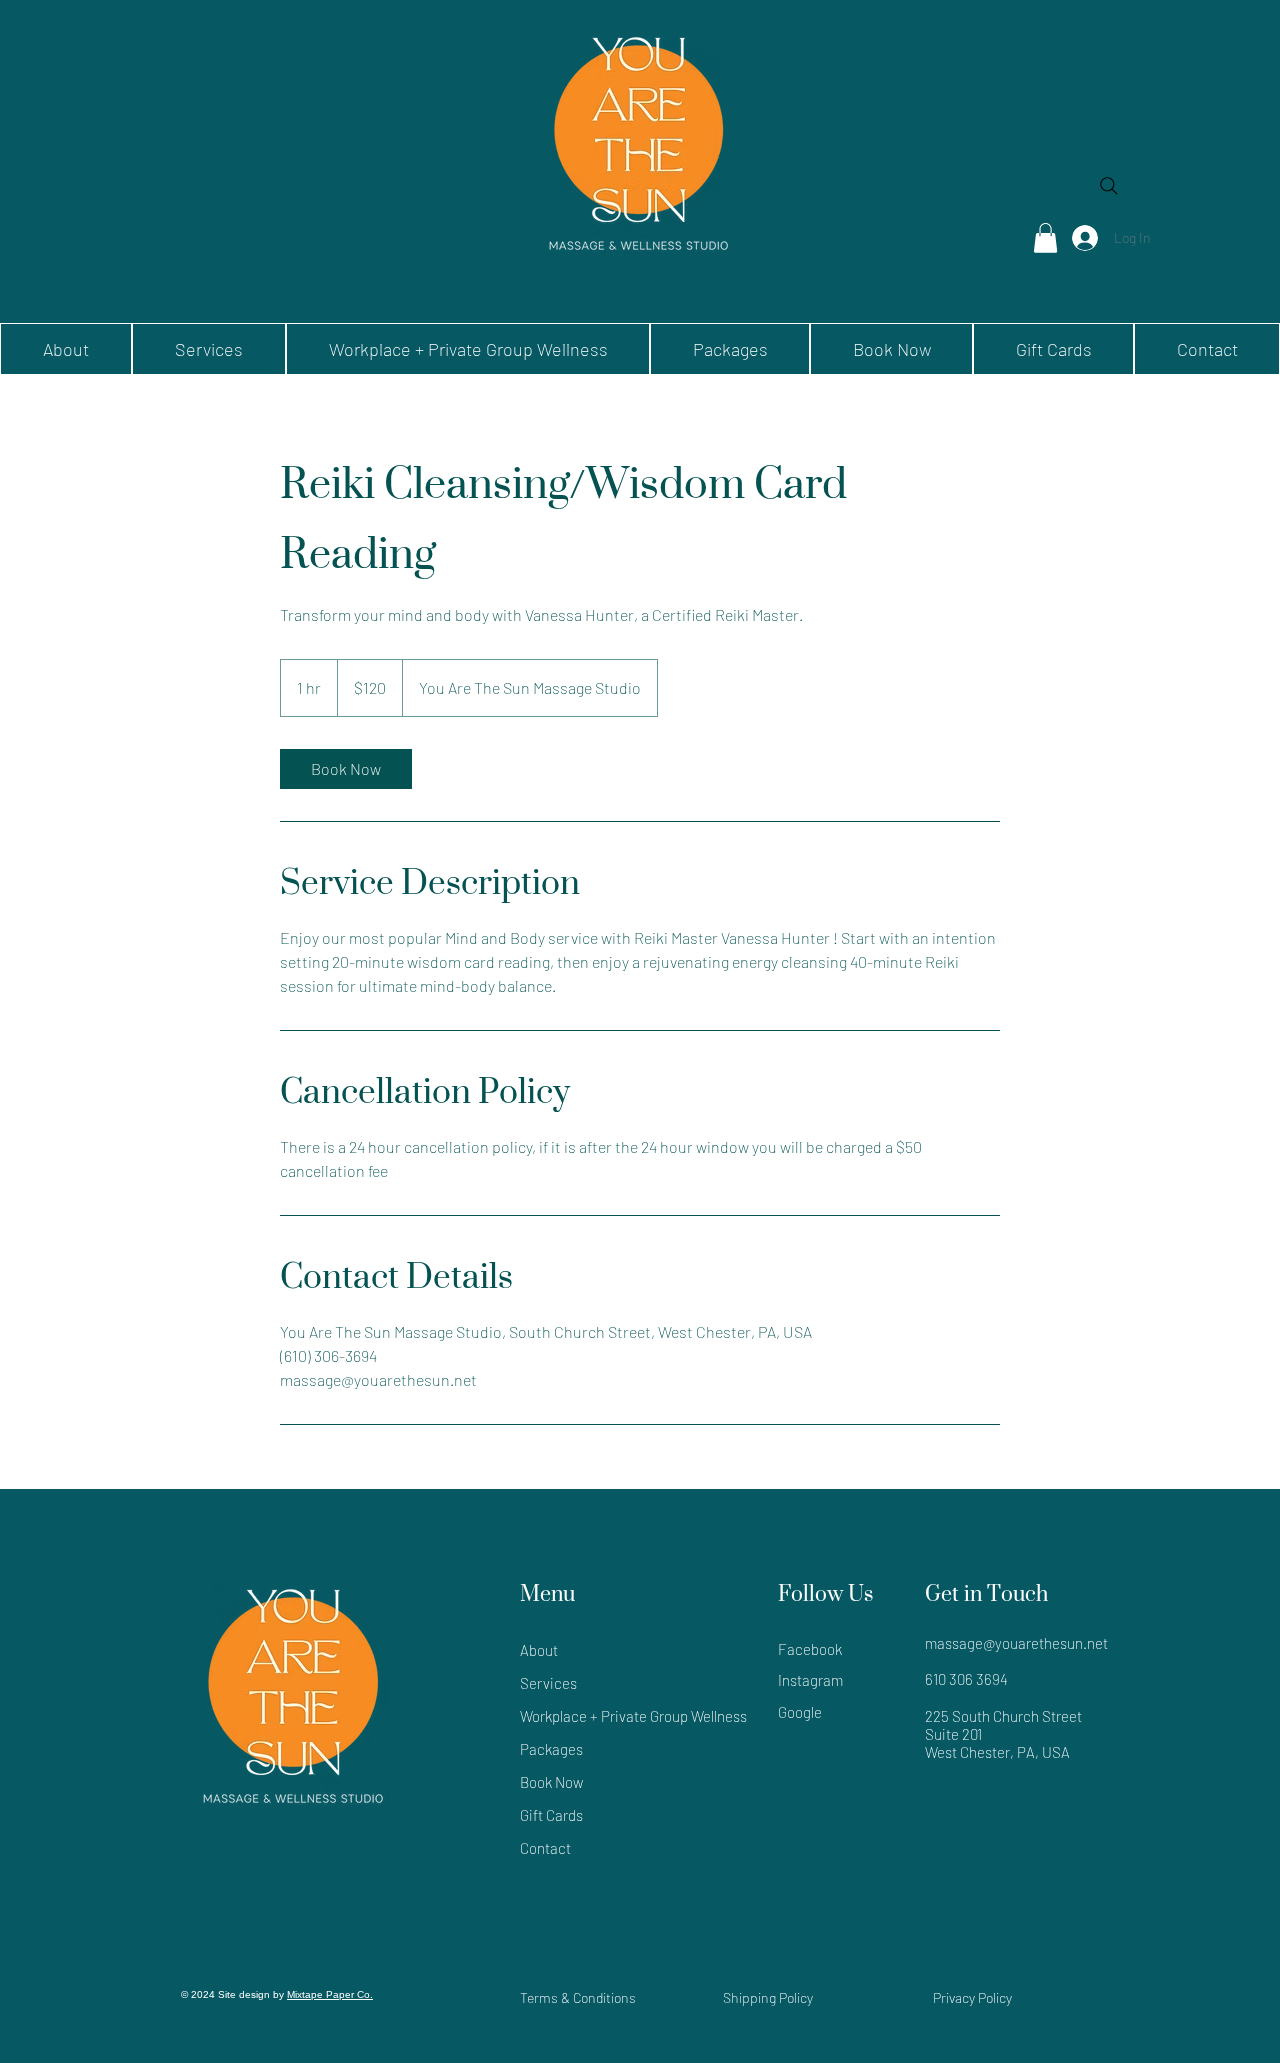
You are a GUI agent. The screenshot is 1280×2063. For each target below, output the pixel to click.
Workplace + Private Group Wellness (603, 1716)
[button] (1045, 238)
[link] (346, 769)
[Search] (1109, 186)
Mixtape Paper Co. (330, 1994)
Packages (551, 1749)
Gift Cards (551, 1815)
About (539, 1650)
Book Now (551, 1782)
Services (548, 1683)
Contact (545, 1848)
